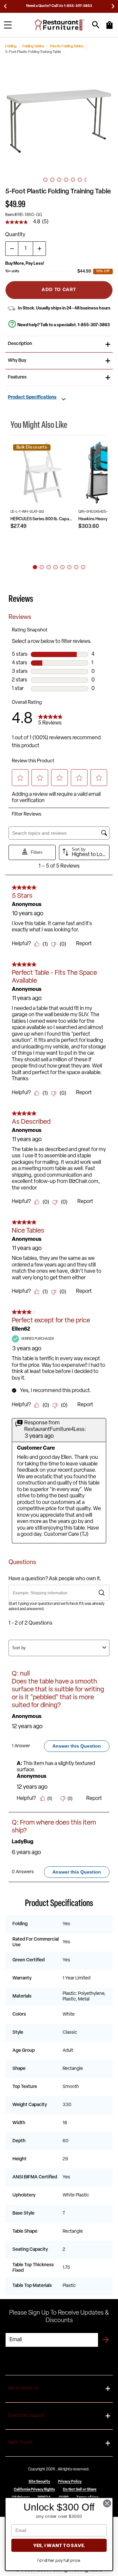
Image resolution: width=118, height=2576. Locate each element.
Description (20, 344)
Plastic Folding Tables (67, 47)
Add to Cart (59, 290)
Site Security (39, 2482)
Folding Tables (33, 47)
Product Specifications (32, 398)
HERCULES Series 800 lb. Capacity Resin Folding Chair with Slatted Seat (42, 519)
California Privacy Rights (34, 2490)
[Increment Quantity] (39, 249)
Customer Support (26, 2416)
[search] (96, 25)
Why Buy (17, 361)
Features (17, 377)
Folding (11, 47)
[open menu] (8, 25)
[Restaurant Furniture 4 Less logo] (60, 25)
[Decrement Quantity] (12, 249)
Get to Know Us (23, 2388)
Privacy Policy (70, 2482)
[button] (59, 118)
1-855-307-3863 (94, 325)
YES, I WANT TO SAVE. (59, 2545)
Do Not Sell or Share (80, 2490)
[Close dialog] (107, 2503)
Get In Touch (20, 2443)
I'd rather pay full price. (59, 2560)
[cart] (109, 28)
